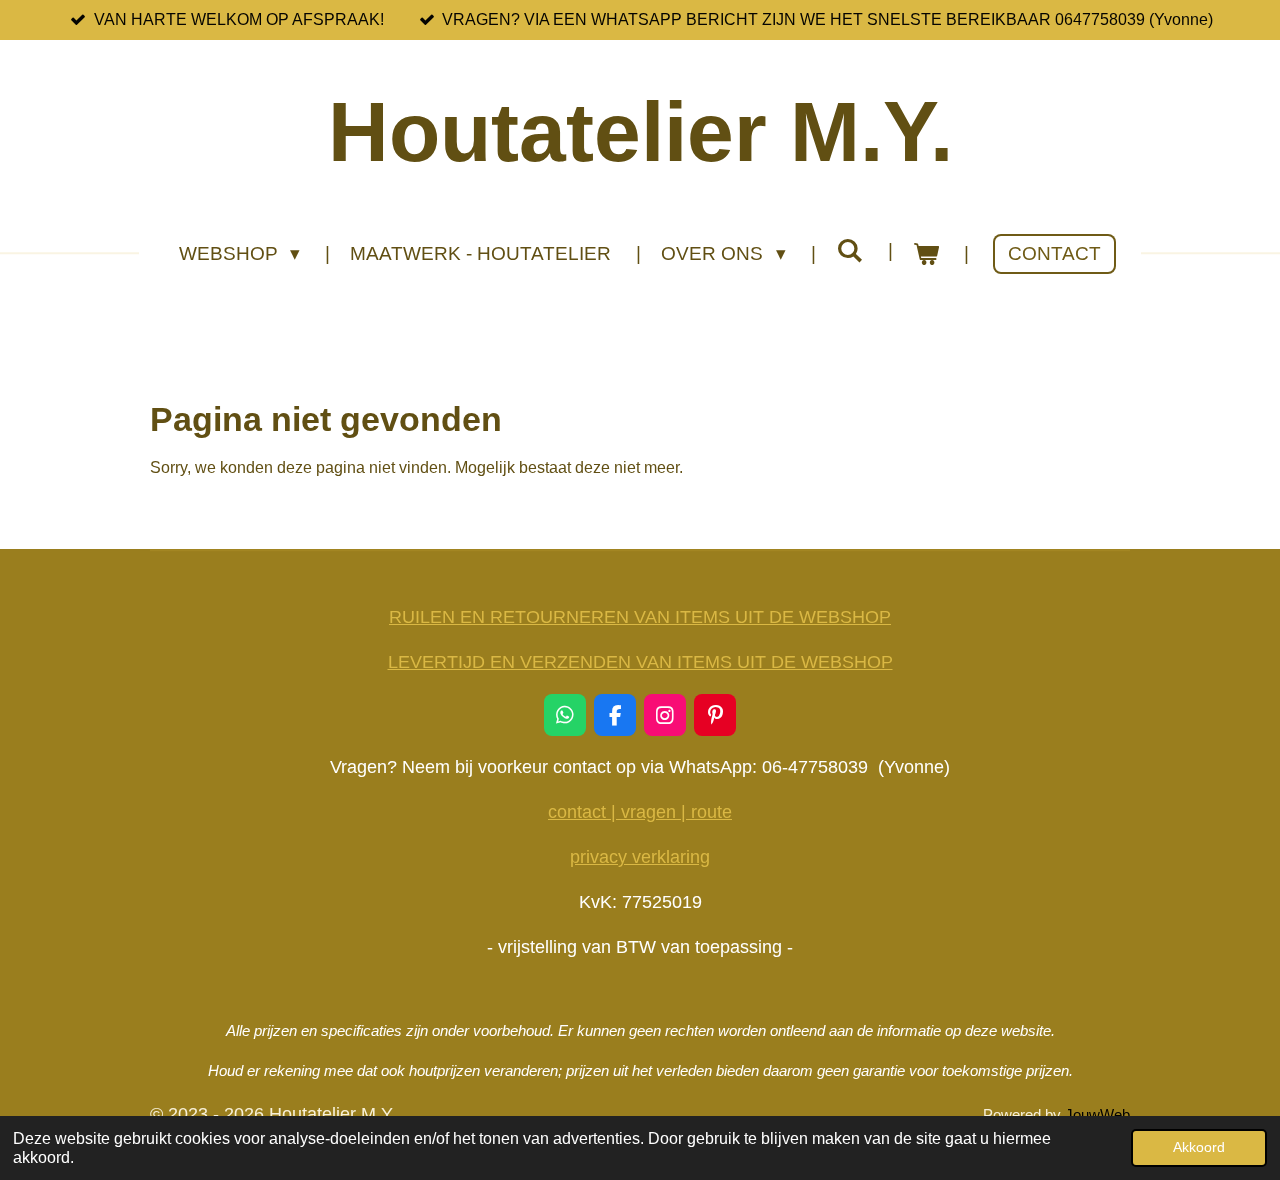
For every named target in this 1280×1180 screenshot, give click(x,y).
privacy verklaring (640, 857)
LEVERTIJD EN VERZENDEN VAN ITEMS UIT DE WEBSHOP (640, 662)
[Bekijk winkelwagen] (926, 254)
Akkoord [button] (1199, 1147)
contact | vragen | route (640, 812)
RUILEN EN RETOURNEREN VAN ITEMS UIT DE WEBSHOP (640, 617)
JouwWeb (1097, 1114)
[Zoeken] (849, 251)
